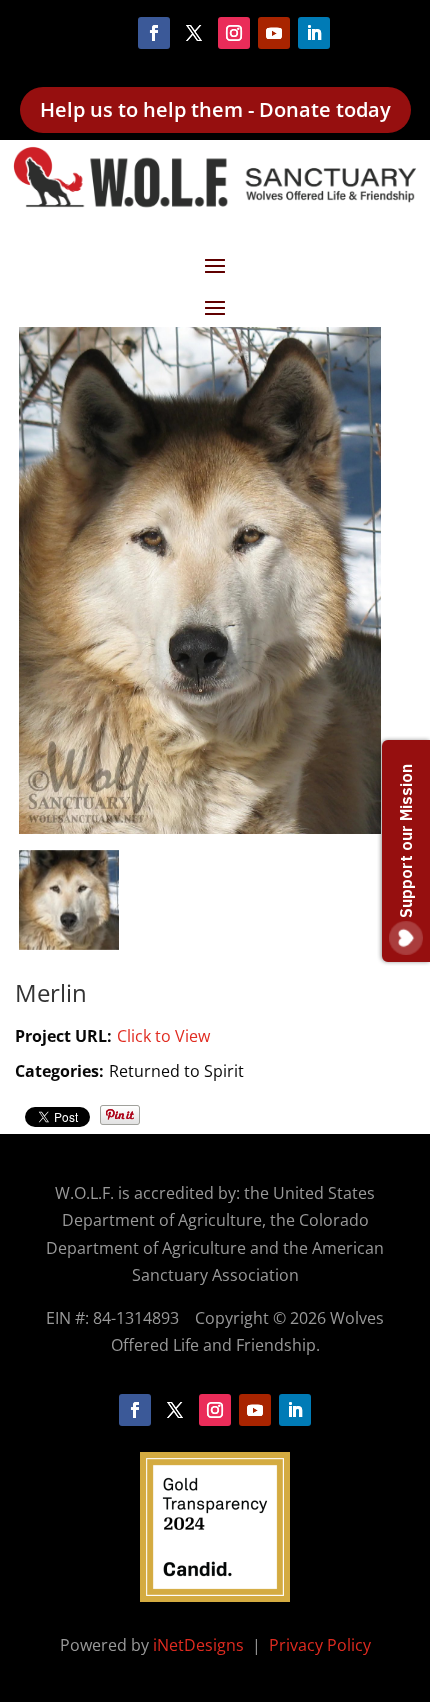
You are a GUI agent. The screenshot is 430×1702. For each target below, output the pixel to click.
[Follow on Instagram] (234, 33)
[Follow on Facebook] (154, 33)
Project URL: (63, 1036)
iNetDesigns (200, 1645)
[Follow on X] (194, 33)
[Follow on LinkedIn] (314, 33)
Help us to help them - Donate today (215, 109)
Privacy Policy (320, 1645)
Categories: (59, 1071)
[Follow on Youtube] (274, 33)
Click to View (163, 1036)
